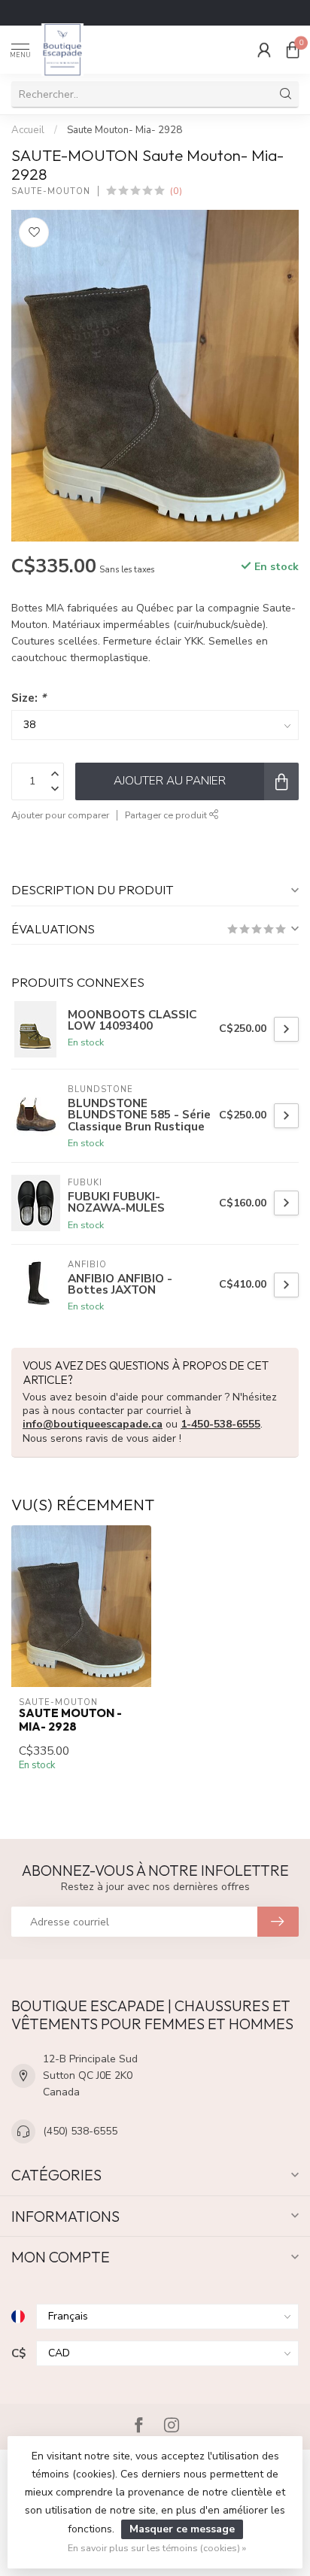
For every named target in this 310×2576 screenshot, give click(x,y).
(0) (176, 191)
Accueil (28, 130)
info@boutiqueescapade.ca (93, 1424)
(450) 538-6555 (80, 2131)
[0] (293, 50)
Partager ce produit (167, 815)
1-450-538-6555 (220, 1424)
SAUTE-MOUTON (51, 191)
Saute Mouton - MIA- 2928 (70, 1720)
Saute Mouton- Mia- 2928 (125, 130)
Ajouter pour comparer (60, 815)
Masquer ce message (182, 2529)
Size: (29, 698)
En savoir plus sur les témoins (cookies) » (157, 2548)
